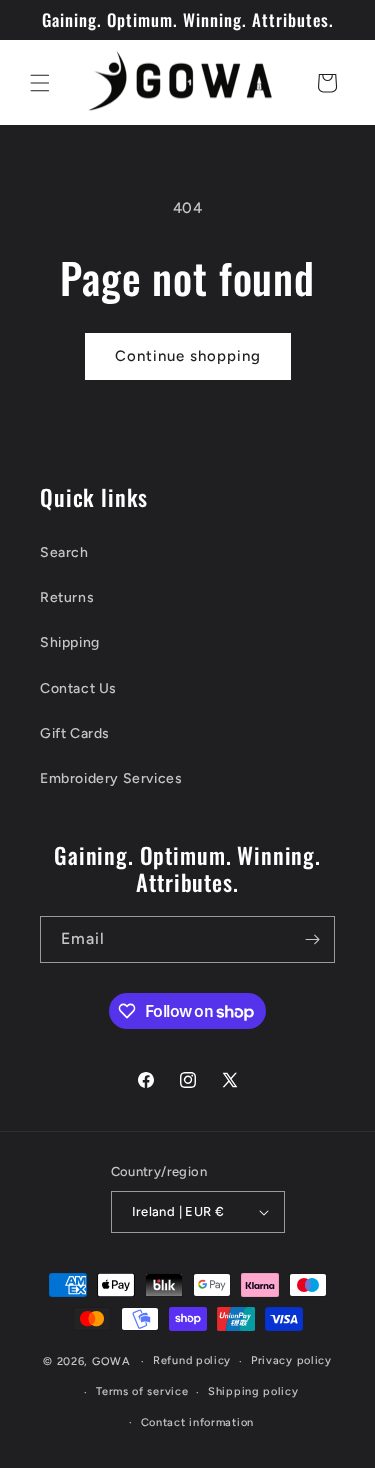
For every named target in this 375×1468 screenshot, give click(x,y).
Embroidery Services (111, 778)
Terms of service (142, 1391)
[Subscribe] (312, 939)
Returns (67, 597)
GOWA (111, 1361)
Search (64, 552)
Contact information (197, 1422)
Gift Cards (75, 733)
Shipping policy (253, 1391)
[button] (40, 83)
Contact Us (78, 688)
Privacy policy (291, 1360)
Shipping (70, 642)
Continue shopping (188, 356)
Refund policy (192, 1360)
